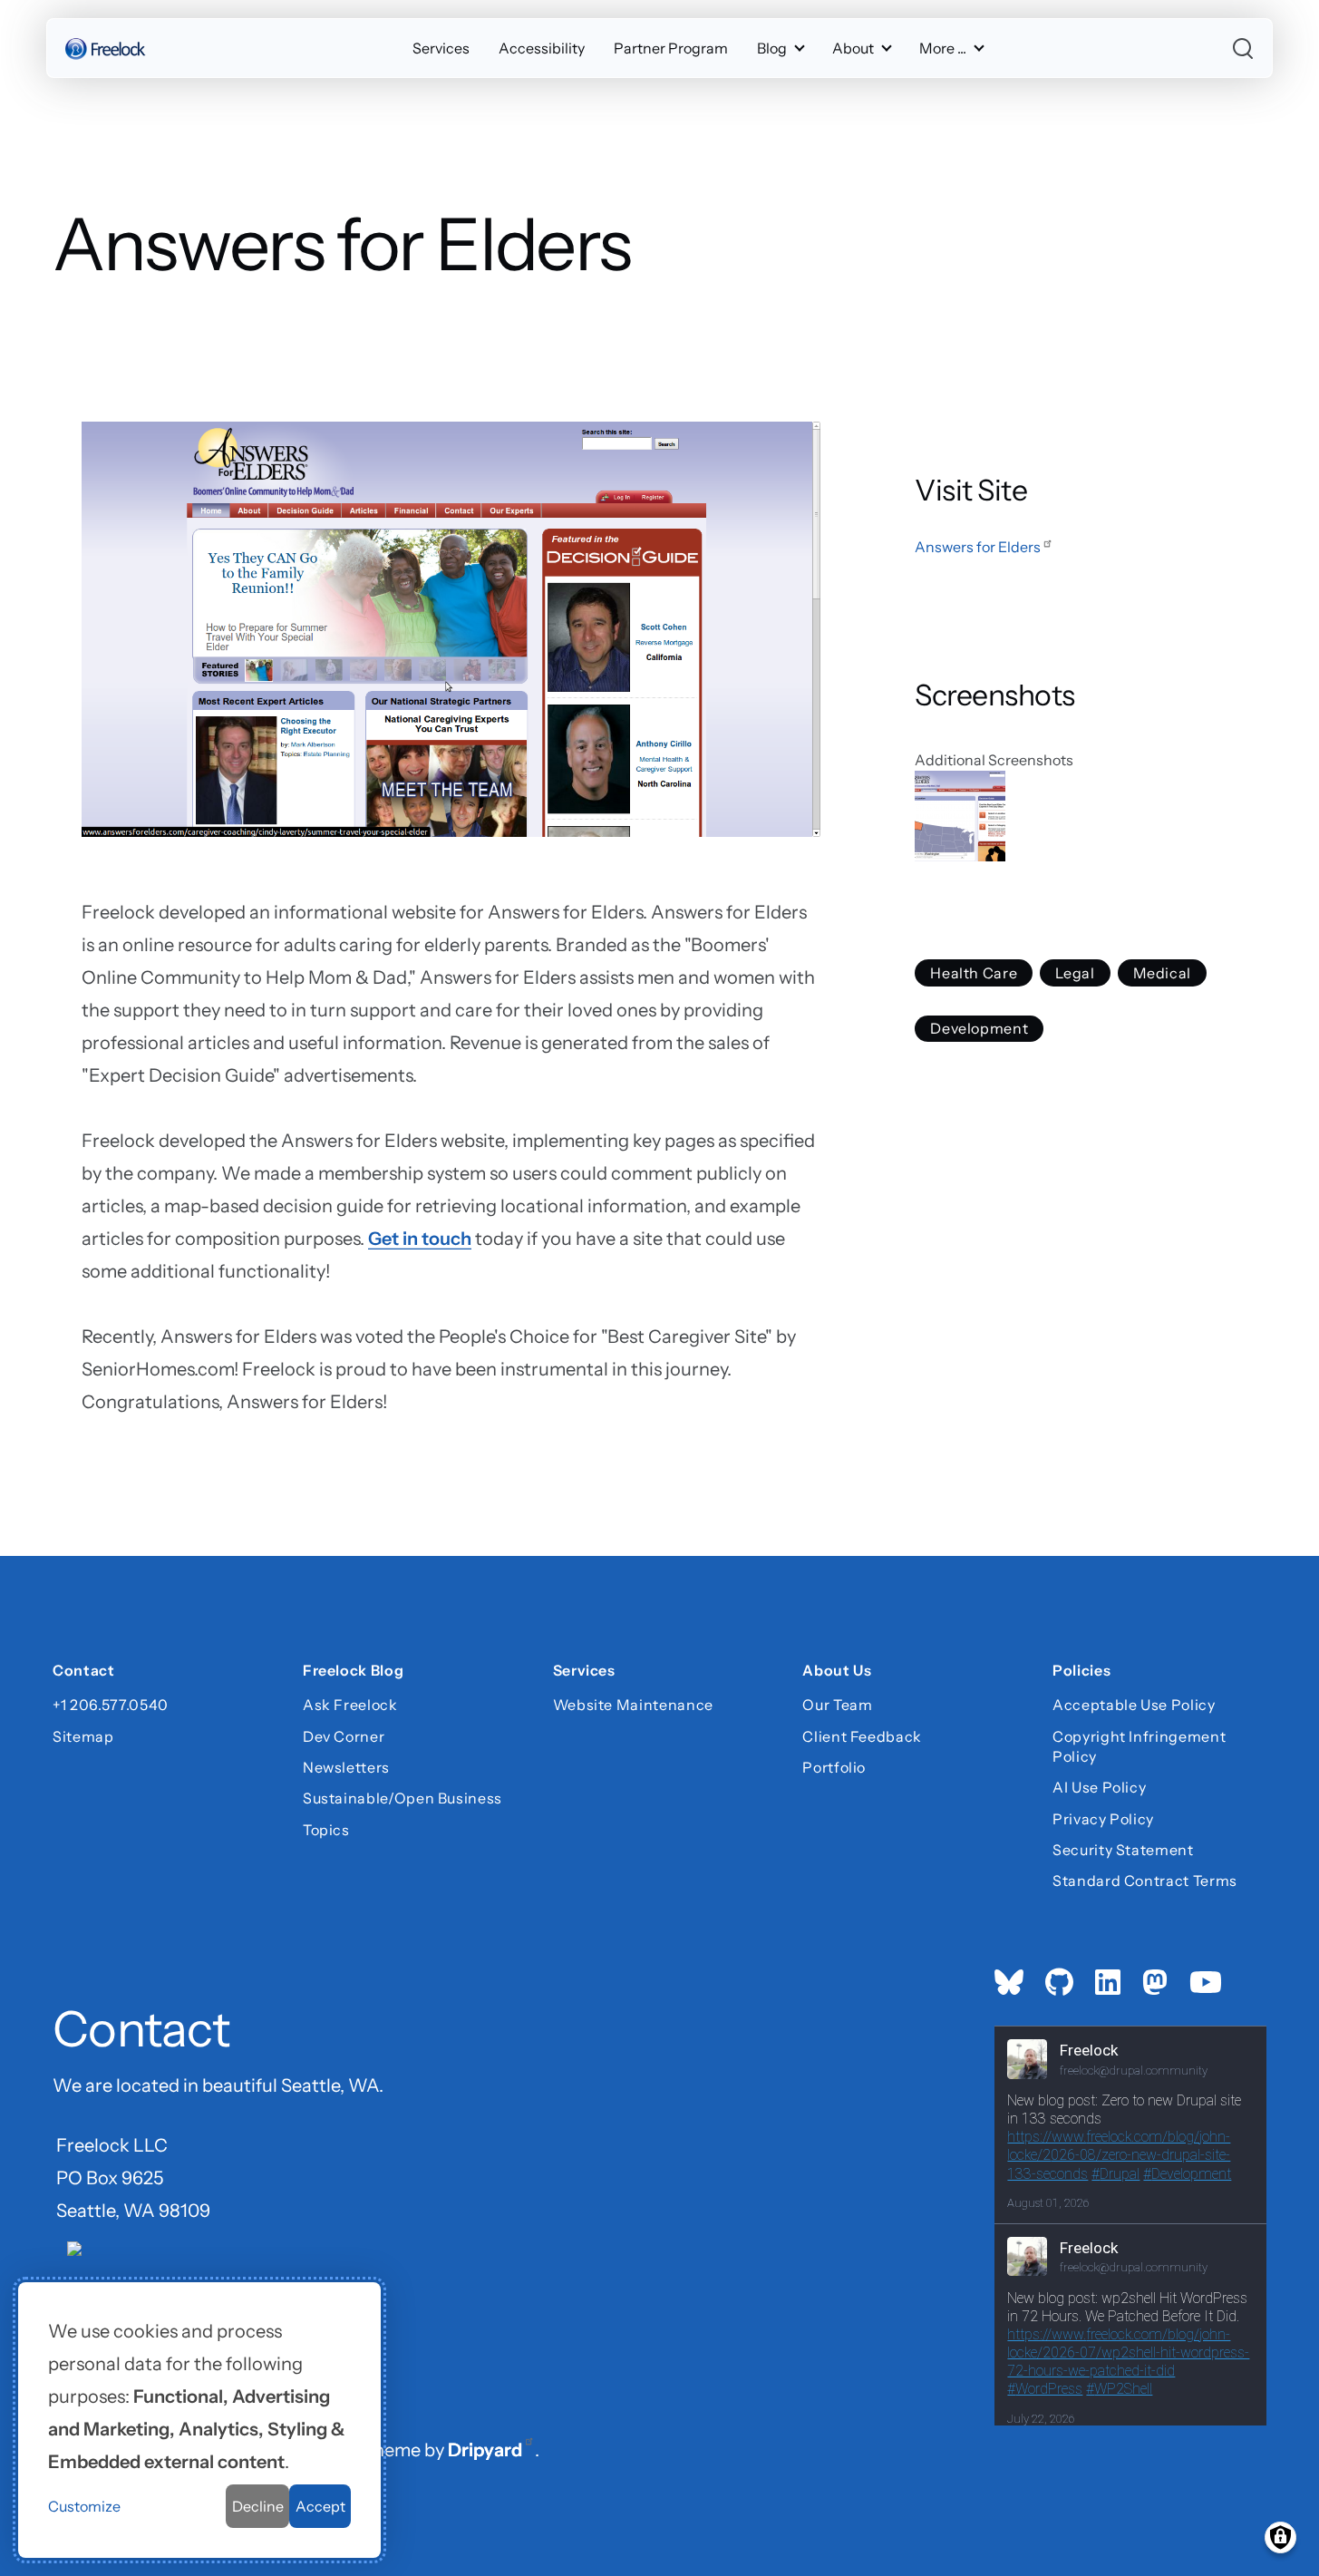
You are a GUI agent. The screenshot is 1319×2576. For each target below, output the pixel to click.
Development (979, 1029)
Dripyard (485, 2450)
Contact (83, 1672)
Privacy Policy (1103, 1819)
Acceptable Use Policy (1134, 1705)
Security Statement (1123, 1850)
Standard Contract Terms (1145, 1881)
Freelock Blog (353, 1672)
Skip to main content (47, 31)
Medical (1162, 973)
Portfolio (834, 1767)
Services (441, 48)
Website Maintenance (633, 1705)
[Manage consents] (1280, 2537)
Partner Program (671, 48)
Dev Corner (344, 1736)
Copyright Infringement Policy (1139, 1746)
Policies (1081, 1672)
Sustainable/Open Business (402, 1798)
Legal (1075, 973)
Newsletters (346, 1767)
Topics (326, 1830)
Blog (772, 48)
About (853, 48)
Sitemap (83, 1736)
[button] (1076, 816)
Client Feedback (862, 1736)
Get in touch (420, 1239)
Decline (258, 2506)
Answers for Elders (978, 547)
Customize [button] (84, 2506)
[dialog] (199, 2420)
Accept (320, 2506)
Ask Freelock (350, 1705)
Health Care (974, 973)
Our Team (837, 1705)
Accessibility (542, 48)
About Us (837, 1672)
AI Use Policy (1099, 1787)
